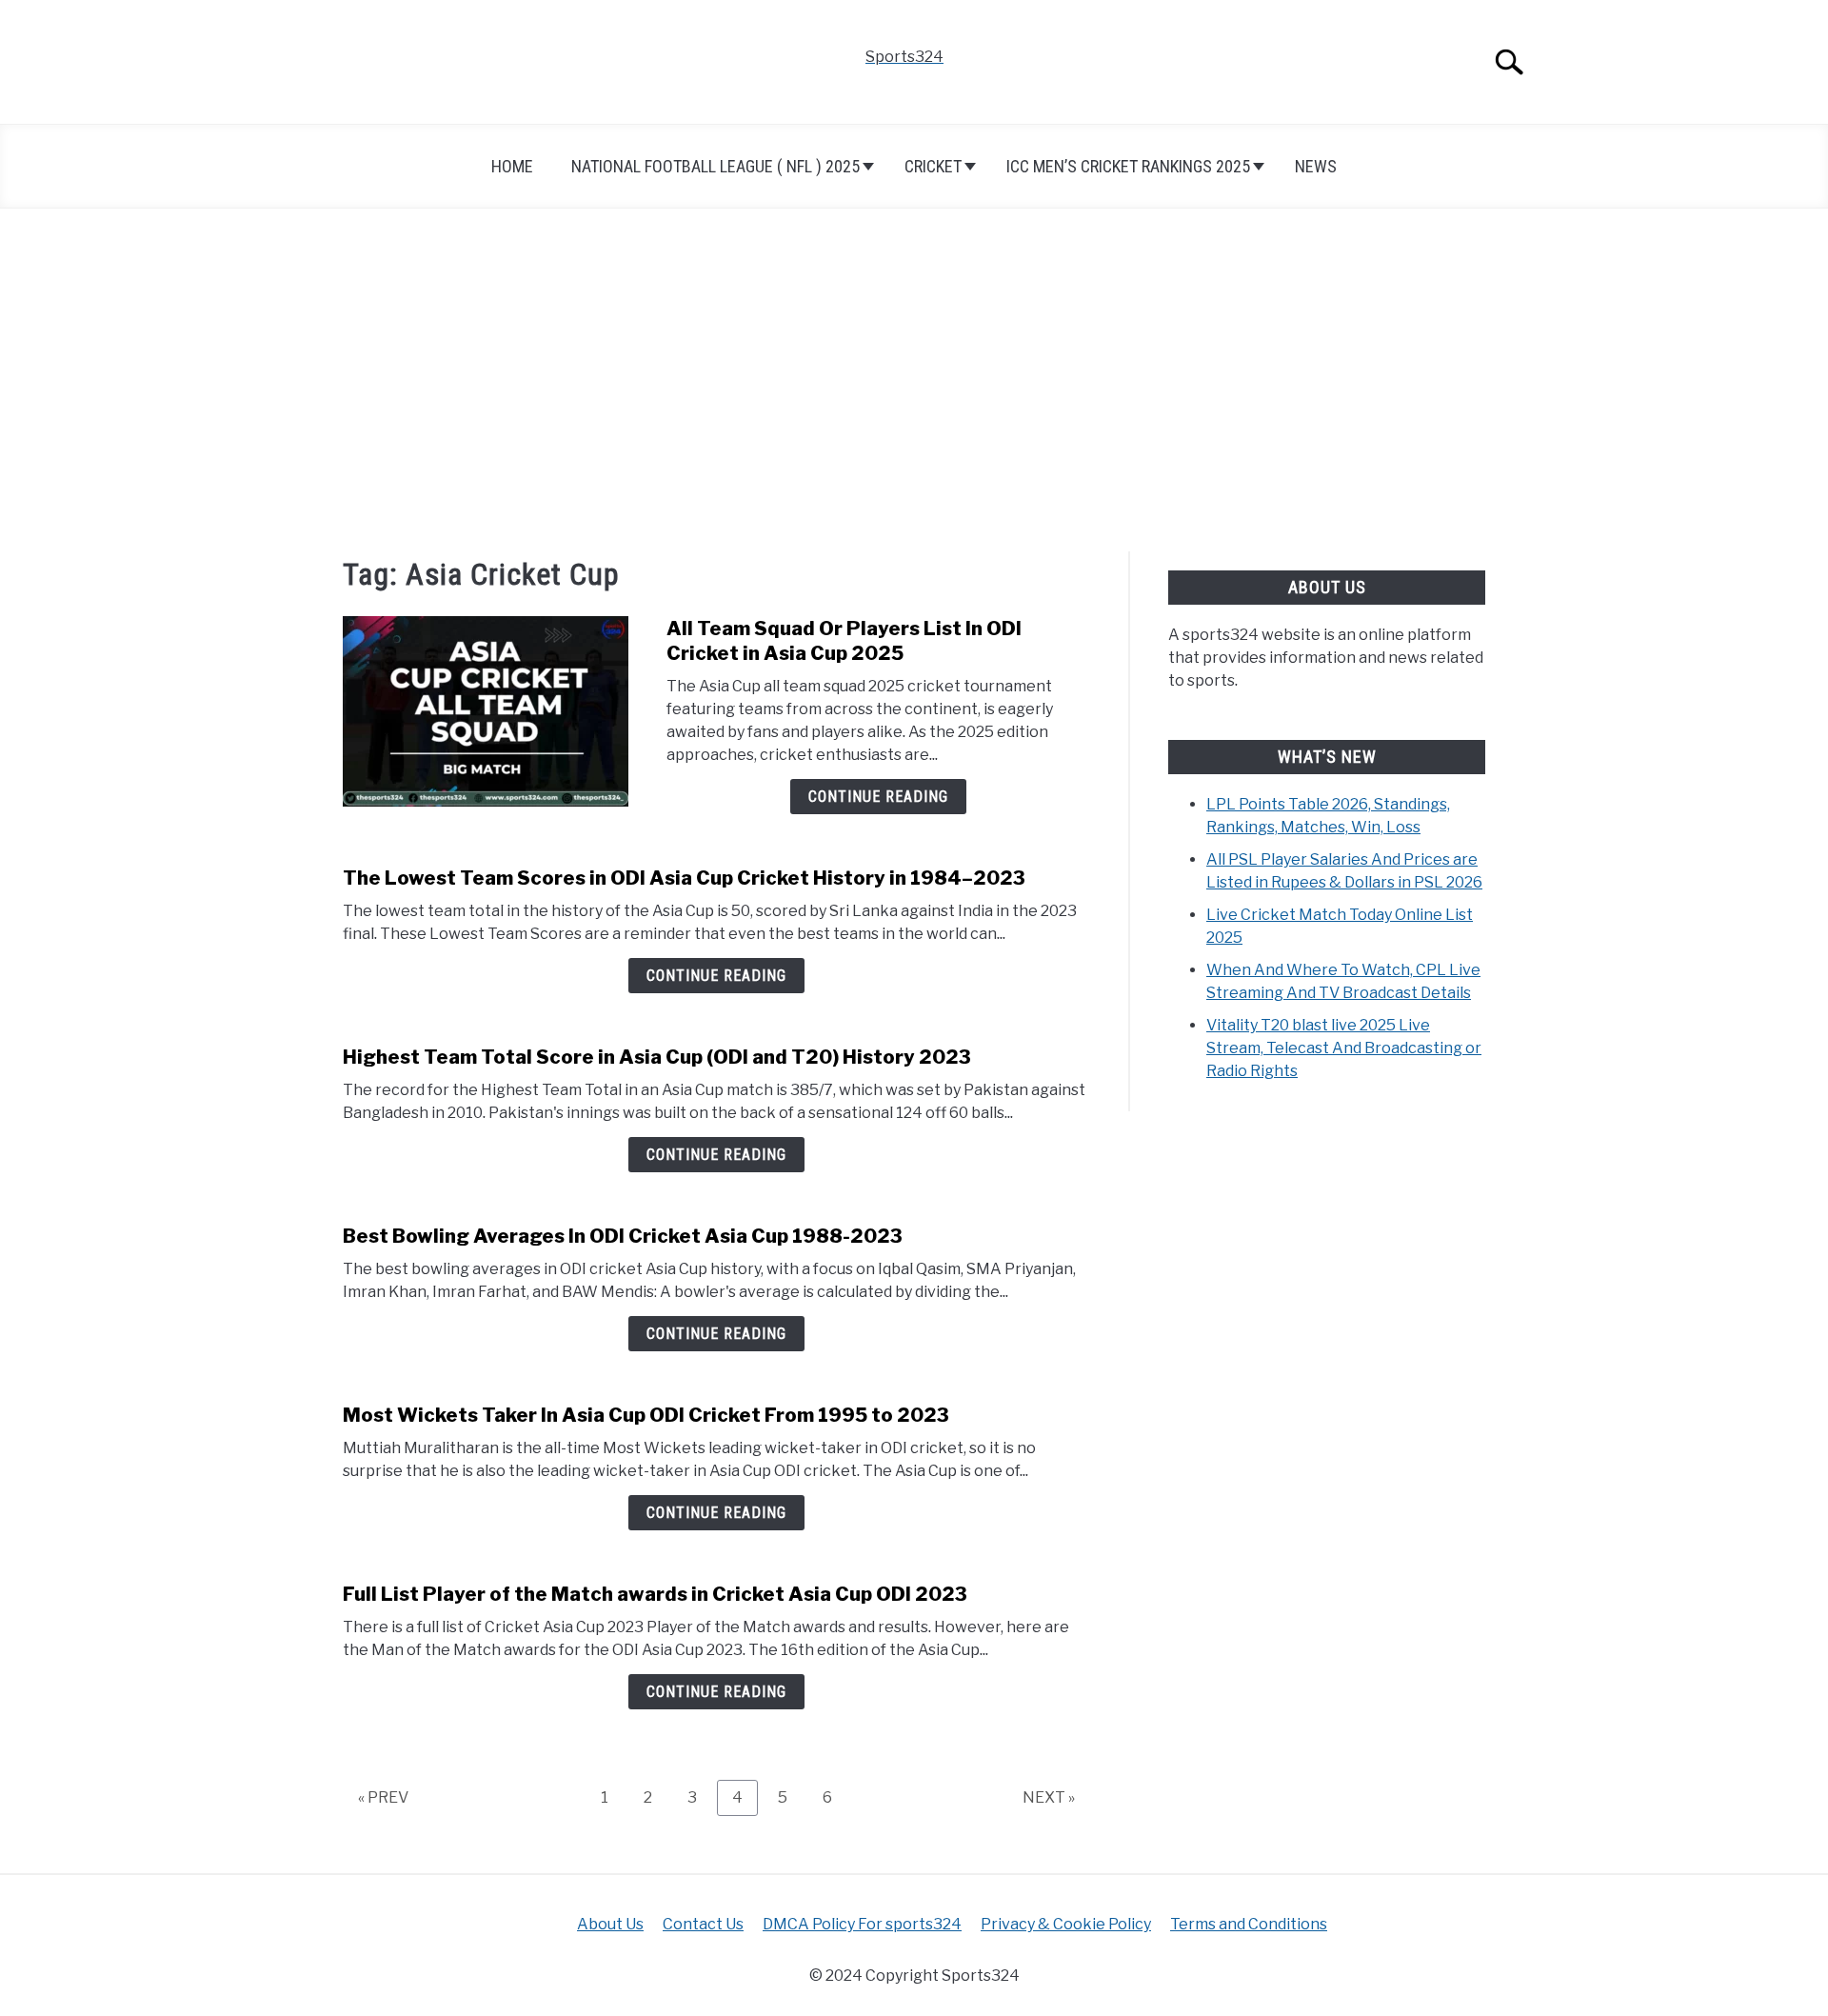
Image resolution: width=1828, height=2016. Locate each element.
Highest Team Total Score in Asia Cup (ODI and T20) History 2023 (657, 1057)
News (1316, 166)
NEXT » (1049, 1797)
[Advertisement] (914, 380)
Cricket (933, 166)
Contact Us (703, 1924)
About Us (610, 1924)
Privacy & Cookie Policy (1066, 1924)
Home (512, 166)
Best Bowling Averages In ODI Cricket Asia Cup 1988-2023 (623, 1236)
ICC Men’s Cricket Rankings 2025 (1128, 166)
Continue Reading (878, 797)
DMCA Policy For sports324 (862, 1924)
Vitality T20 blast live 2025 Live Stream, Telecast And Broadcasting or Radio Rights (1344, 1048)
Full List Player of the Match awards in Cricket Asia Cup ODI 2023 (655, 1594)
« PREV (383, 1797)
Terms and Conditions (1249, 1924)
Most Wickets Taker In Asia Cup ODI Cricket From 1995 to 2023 (646, 1415)
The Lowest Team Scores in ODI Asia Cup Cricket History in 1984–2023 (684, 878)
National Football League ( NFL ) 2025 (715, 166)
